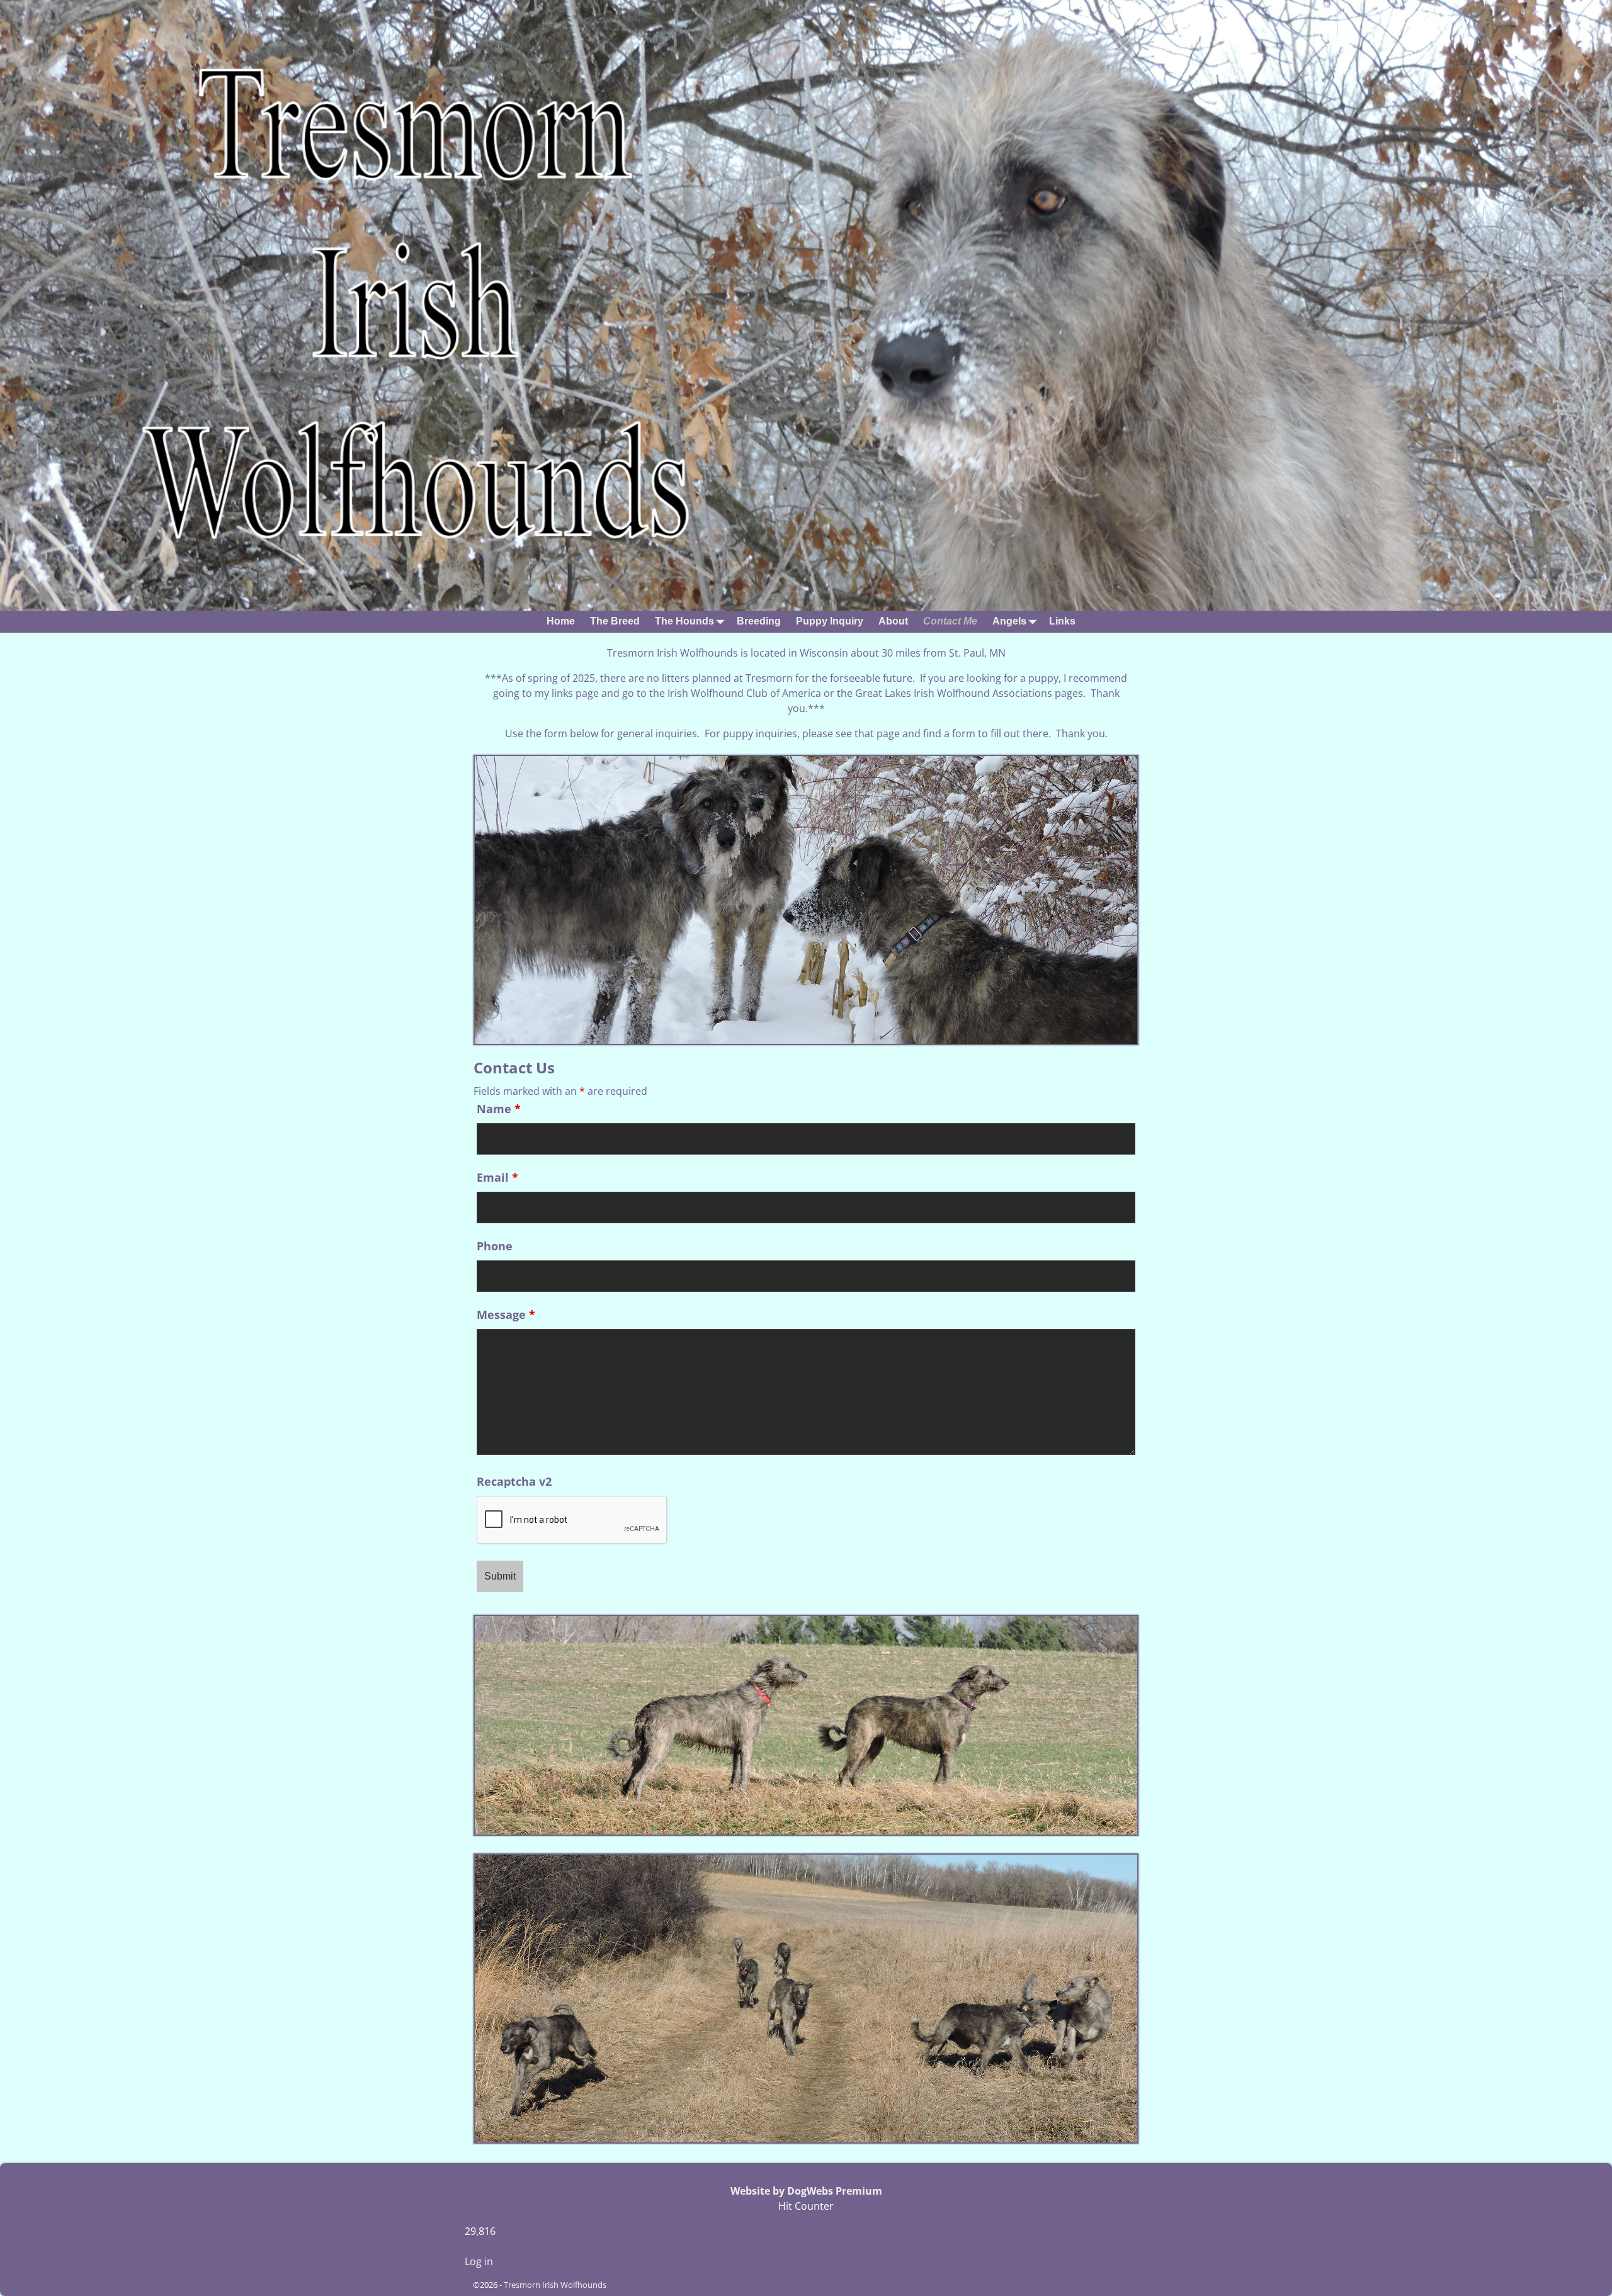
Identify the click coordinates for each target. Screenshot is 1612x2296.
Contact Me (950, 621)
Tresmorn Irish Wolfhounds (555, 2285)
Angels (1009, 621)
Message (506, 1315)
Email (497, 1177)
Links (1062, 621)
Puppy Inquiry (830, 621)
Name (499, 1109)
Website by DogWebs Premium (806, 2191)
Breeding (759, 621)
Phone (495, 1246)
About (893, 621)
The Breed (615, 621)
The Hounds (684, 621)
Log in (479, 2261)
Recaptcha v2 (514, 1481)
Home (561, 621)
